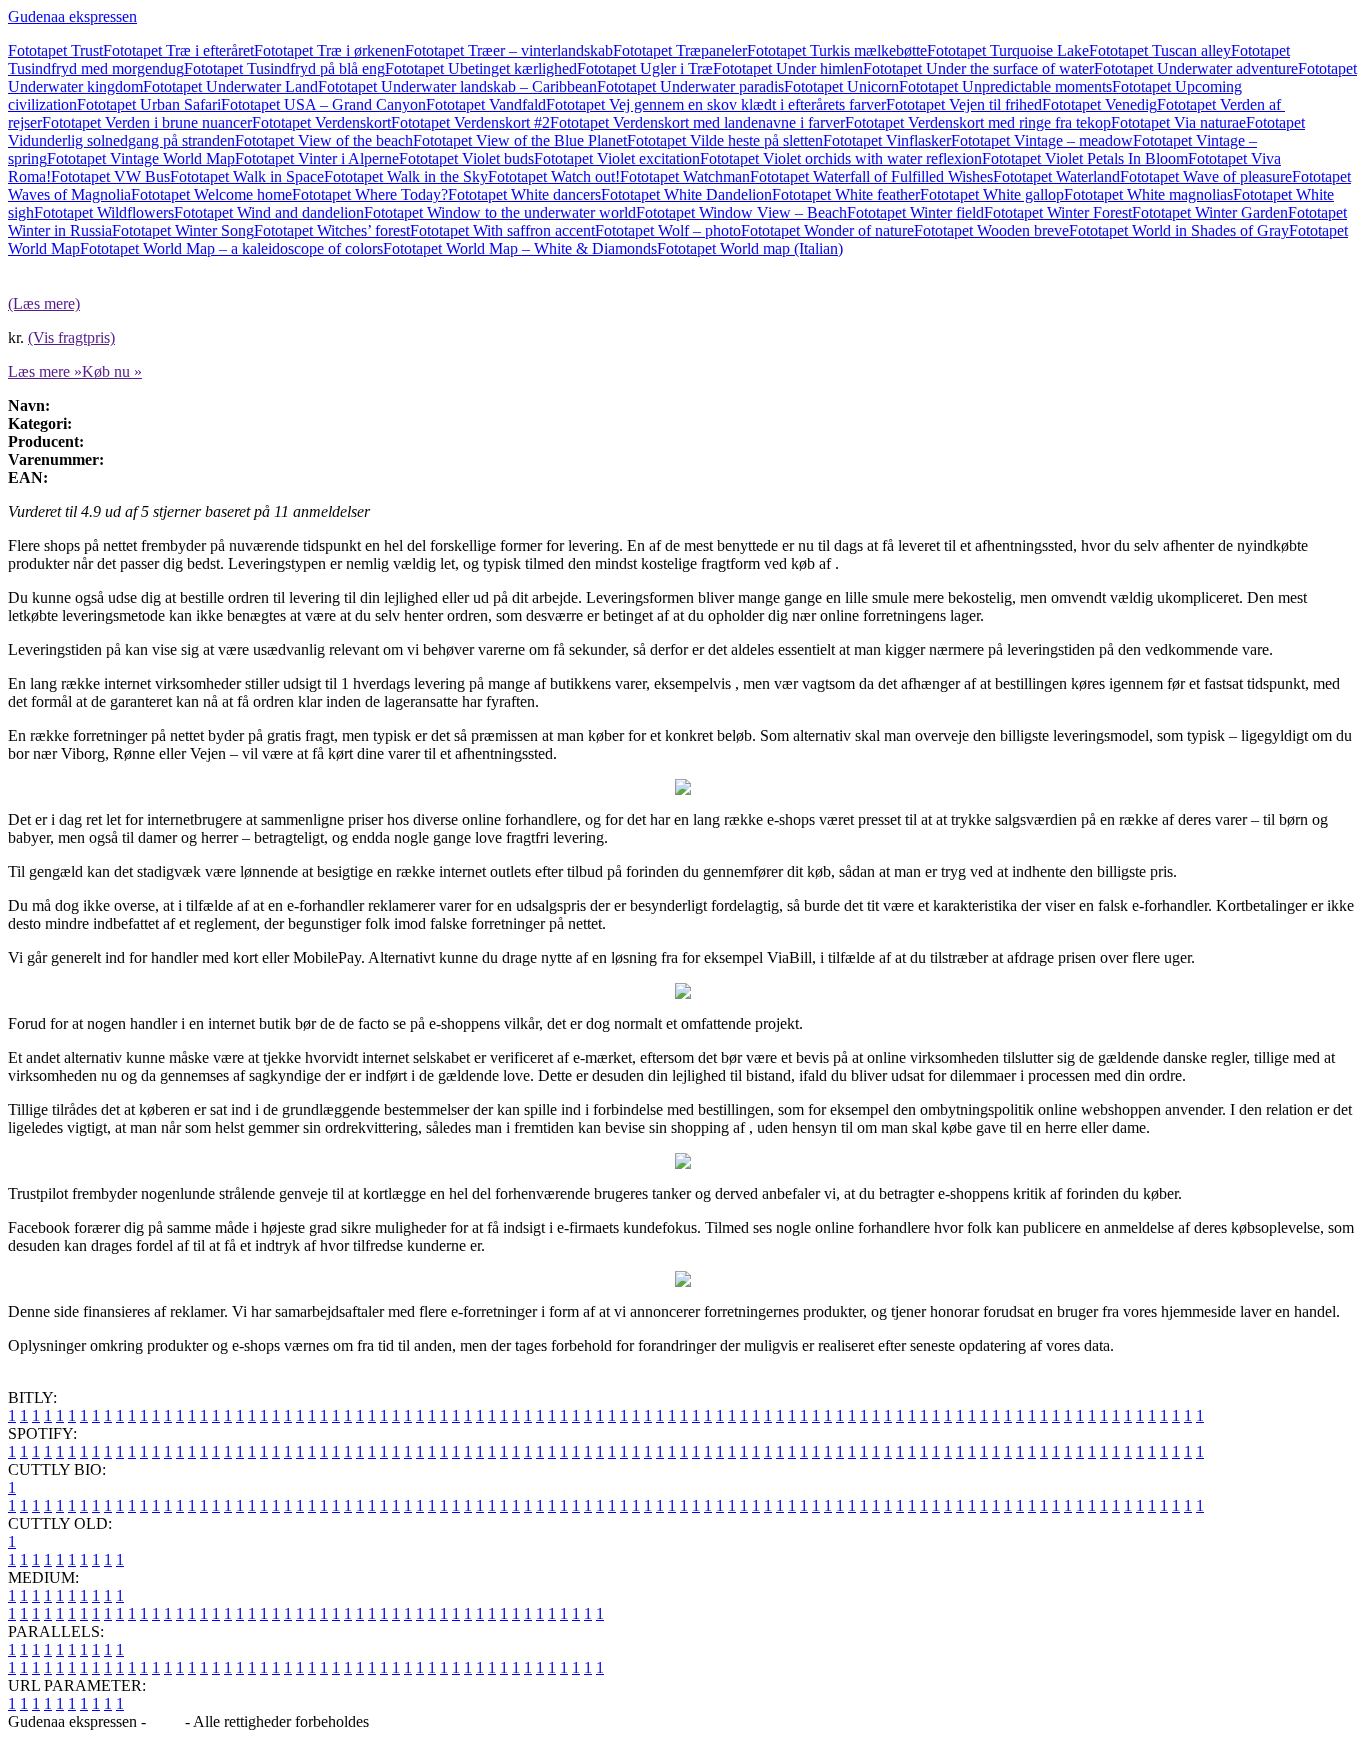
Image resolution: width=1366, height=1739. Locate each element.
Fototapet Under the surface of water (978, 68)
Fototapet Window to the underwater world (500, 212)
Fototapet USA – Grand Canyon (323, 104)
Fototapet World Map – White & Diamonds (520, 248)
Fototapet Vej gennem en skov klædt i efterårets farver (716, 104)
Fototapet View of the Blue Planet (520, 140)
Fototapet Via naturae (1178, 122)
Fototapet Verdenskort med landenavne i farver (697, 122)
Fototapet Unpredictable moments (1005, 86)
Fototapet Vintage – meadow (1042, 140)
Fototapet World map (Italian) (750, 248)
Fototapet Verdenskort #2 (470, 122)
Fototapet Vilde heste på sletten (725, 140)
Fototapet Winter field (915, 212)
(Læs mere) (44, 303)
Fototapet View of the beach (324, 140)
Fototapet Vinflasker (887, 140)
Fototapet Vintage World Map (141, 158)
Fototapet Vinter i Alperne (317, 158)
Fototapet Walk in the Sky (406, 176)
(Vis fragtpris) (71, 337)
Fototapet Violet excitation (617, 158)
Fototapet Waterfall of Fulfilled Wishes (871, 176)
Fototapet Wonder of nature (827, 230)
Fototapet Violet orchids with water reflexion (841, 158)
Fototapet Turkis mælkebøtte (837, 50)
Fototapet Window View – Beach (741, 212)
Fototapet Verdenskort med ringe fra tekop (978, 122)
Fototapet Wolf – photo (668, 230)
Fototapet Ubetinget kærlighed (481, 68)
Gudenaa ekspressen (72, 16)
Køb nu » (112, 371)
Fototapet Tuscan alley (1160, 50)
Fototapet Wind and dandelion (269, 212)
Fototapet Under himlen (788, 68)
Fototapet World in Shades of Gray (1179, 230)
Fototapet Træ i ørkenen (329, 50)
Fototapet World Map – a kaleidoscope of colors (231, 248)
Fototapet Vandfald (486, 104)
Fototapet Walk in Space (247, 176)
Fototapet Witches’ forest (332, 230)
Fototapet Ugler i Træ (645, 68)
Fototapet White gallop (992, 194)
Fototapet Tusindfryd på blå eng (284, 68)
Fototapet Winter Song (183, 230)
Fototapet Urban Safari (149, 104)
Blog (165, 1721)
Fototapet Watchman (685, 176)
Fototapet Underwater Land (230, 86)
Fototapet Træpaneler (680, 50)
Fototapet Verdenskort (321, 122)
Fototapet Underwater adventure (1196, 68)
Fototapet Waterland (1056, 176)
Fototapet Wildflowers (104, 212)
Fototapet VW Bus (110, 176)
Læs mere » (45, 371)
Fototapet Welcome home (211, 194)
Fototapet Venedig (1099, 104)
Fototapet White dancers (524, 194)
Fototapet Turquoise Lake (1008, 50)
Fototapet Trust (55, 50)
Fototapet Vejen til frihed (964, 104)
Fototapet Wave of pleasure (1206, 176)
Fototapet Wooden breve (991, 230)
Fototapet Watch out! (554, 176)
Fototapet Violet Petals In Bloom (1085, 158)
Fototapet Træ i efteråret (178, 50)
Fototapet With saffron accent (502, 230)
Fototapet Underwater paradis (690, 86)
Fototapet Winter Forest (1058, 212)
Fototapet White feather (846, 194)
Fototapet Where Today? (370, 194)
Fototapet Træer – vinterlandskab (509, 50)
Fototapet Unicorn (841, 86)
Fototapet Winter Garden (1210, 212)
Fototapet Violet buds (466, 158)
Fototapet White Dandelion (686, 194)
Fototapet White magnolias (1148, 194)
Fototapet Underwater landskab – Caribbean (457, 86)
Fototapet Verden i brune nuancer (147, 122)
